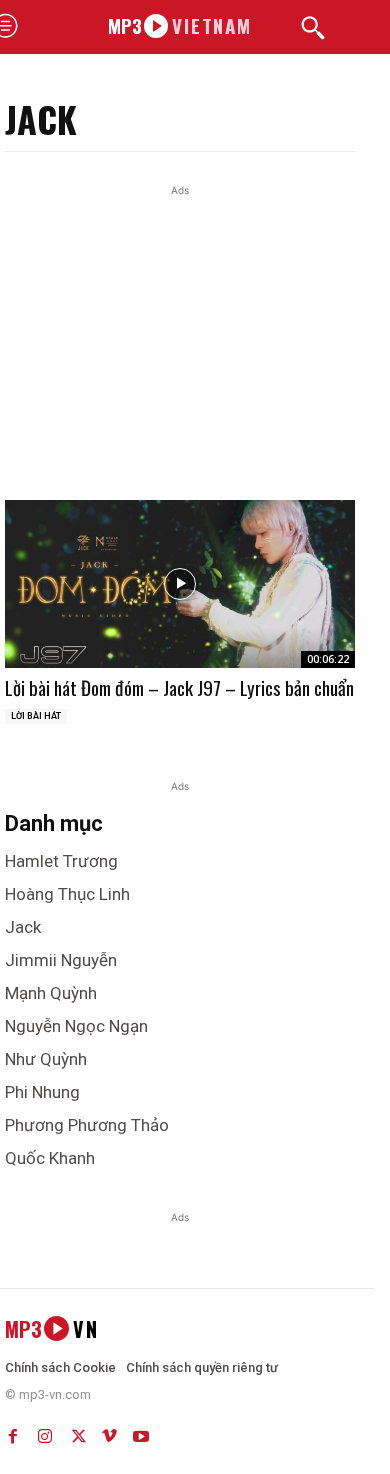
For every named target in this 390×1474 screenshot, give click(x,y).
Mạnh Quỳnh (51, 993)
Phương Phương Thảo (87, 1125)
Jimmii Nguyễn (61, 960)
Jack (23, 927)
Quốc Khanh (50, 1158)
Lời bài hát (36, 716)
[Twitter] (77, 1432)
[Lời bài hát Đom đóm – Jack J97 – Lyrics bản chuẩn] (180, 584)
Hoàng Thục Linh (67, 894)
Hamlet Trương (61, 861)
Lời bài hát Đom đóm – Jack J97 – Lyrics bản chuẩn (179, 687)
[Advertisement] (195, 373)
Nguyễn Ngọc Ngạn (76, 1026)
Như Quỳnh (46, 1059)
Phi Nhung (42, 1092)
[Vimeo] (109, 1432)
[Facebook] (13, 1432)
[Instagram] (45, 1432)
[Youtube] (141, 1432)
